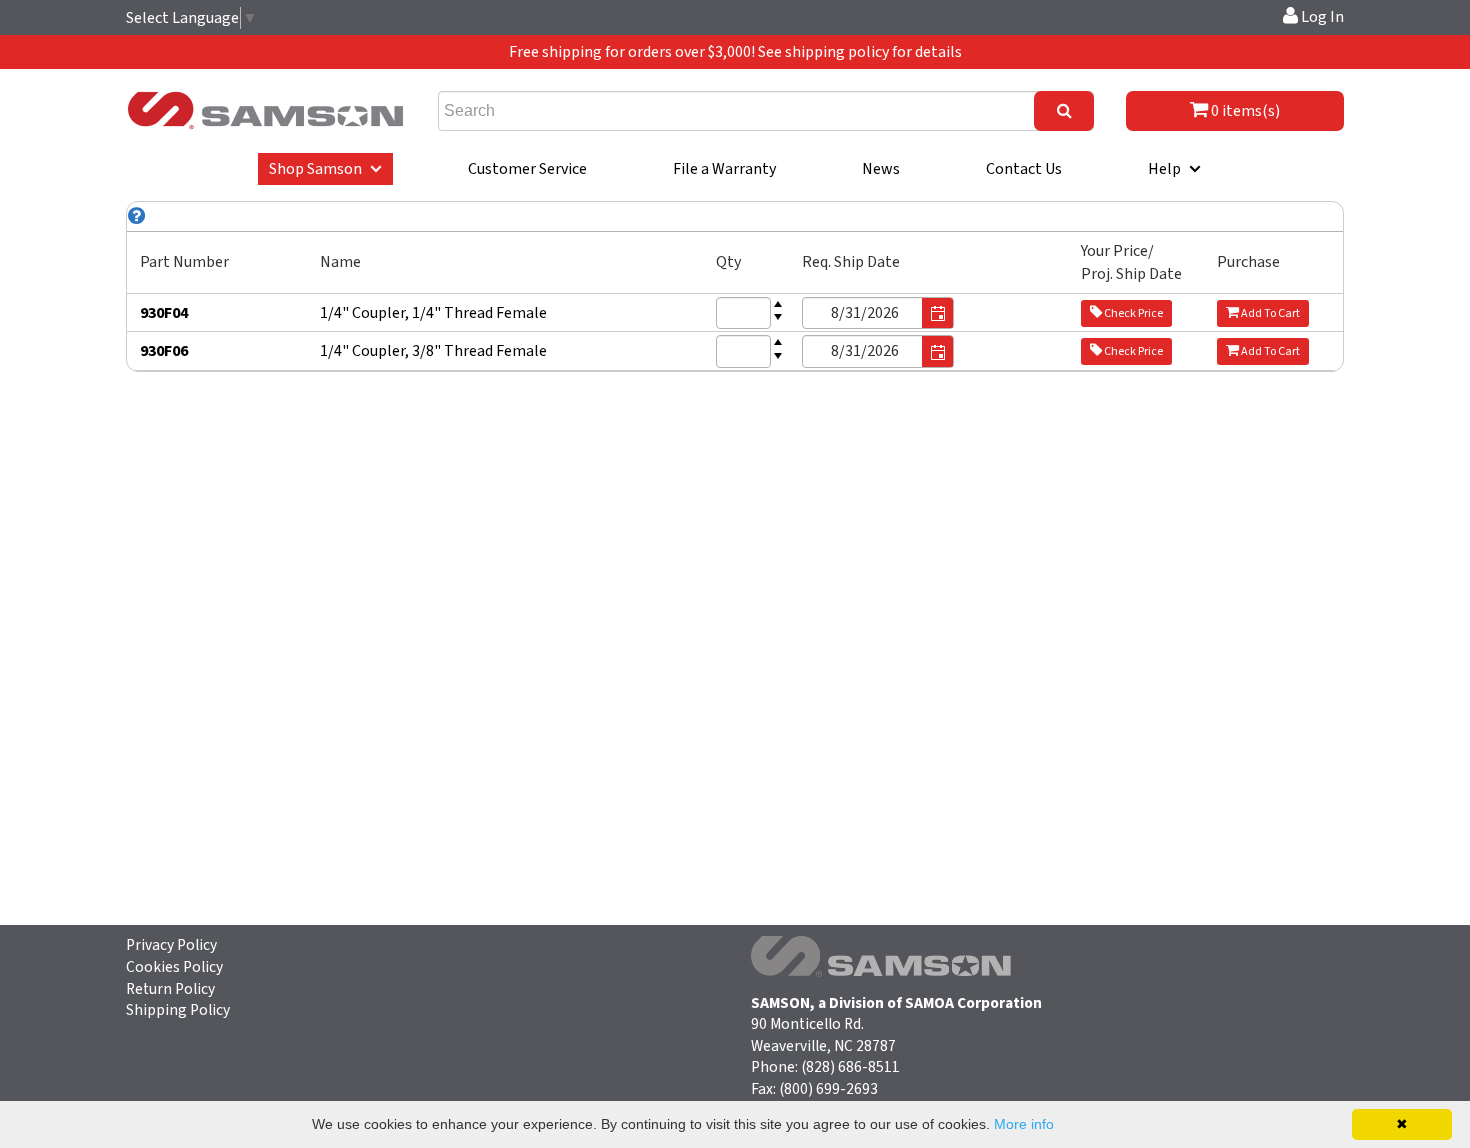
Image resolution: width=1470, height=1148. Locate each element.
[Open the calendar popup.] (937, 314)
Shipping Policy (178, 1010)
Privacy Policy (171, 945)
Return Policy (170, 989)
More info (1024, 1124)
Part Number (184, 262)
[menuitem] (325, 169)
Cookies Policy (174, 967)
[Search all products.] (1064, 111)
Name (340, 262)
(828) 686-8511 (850, 1067)
